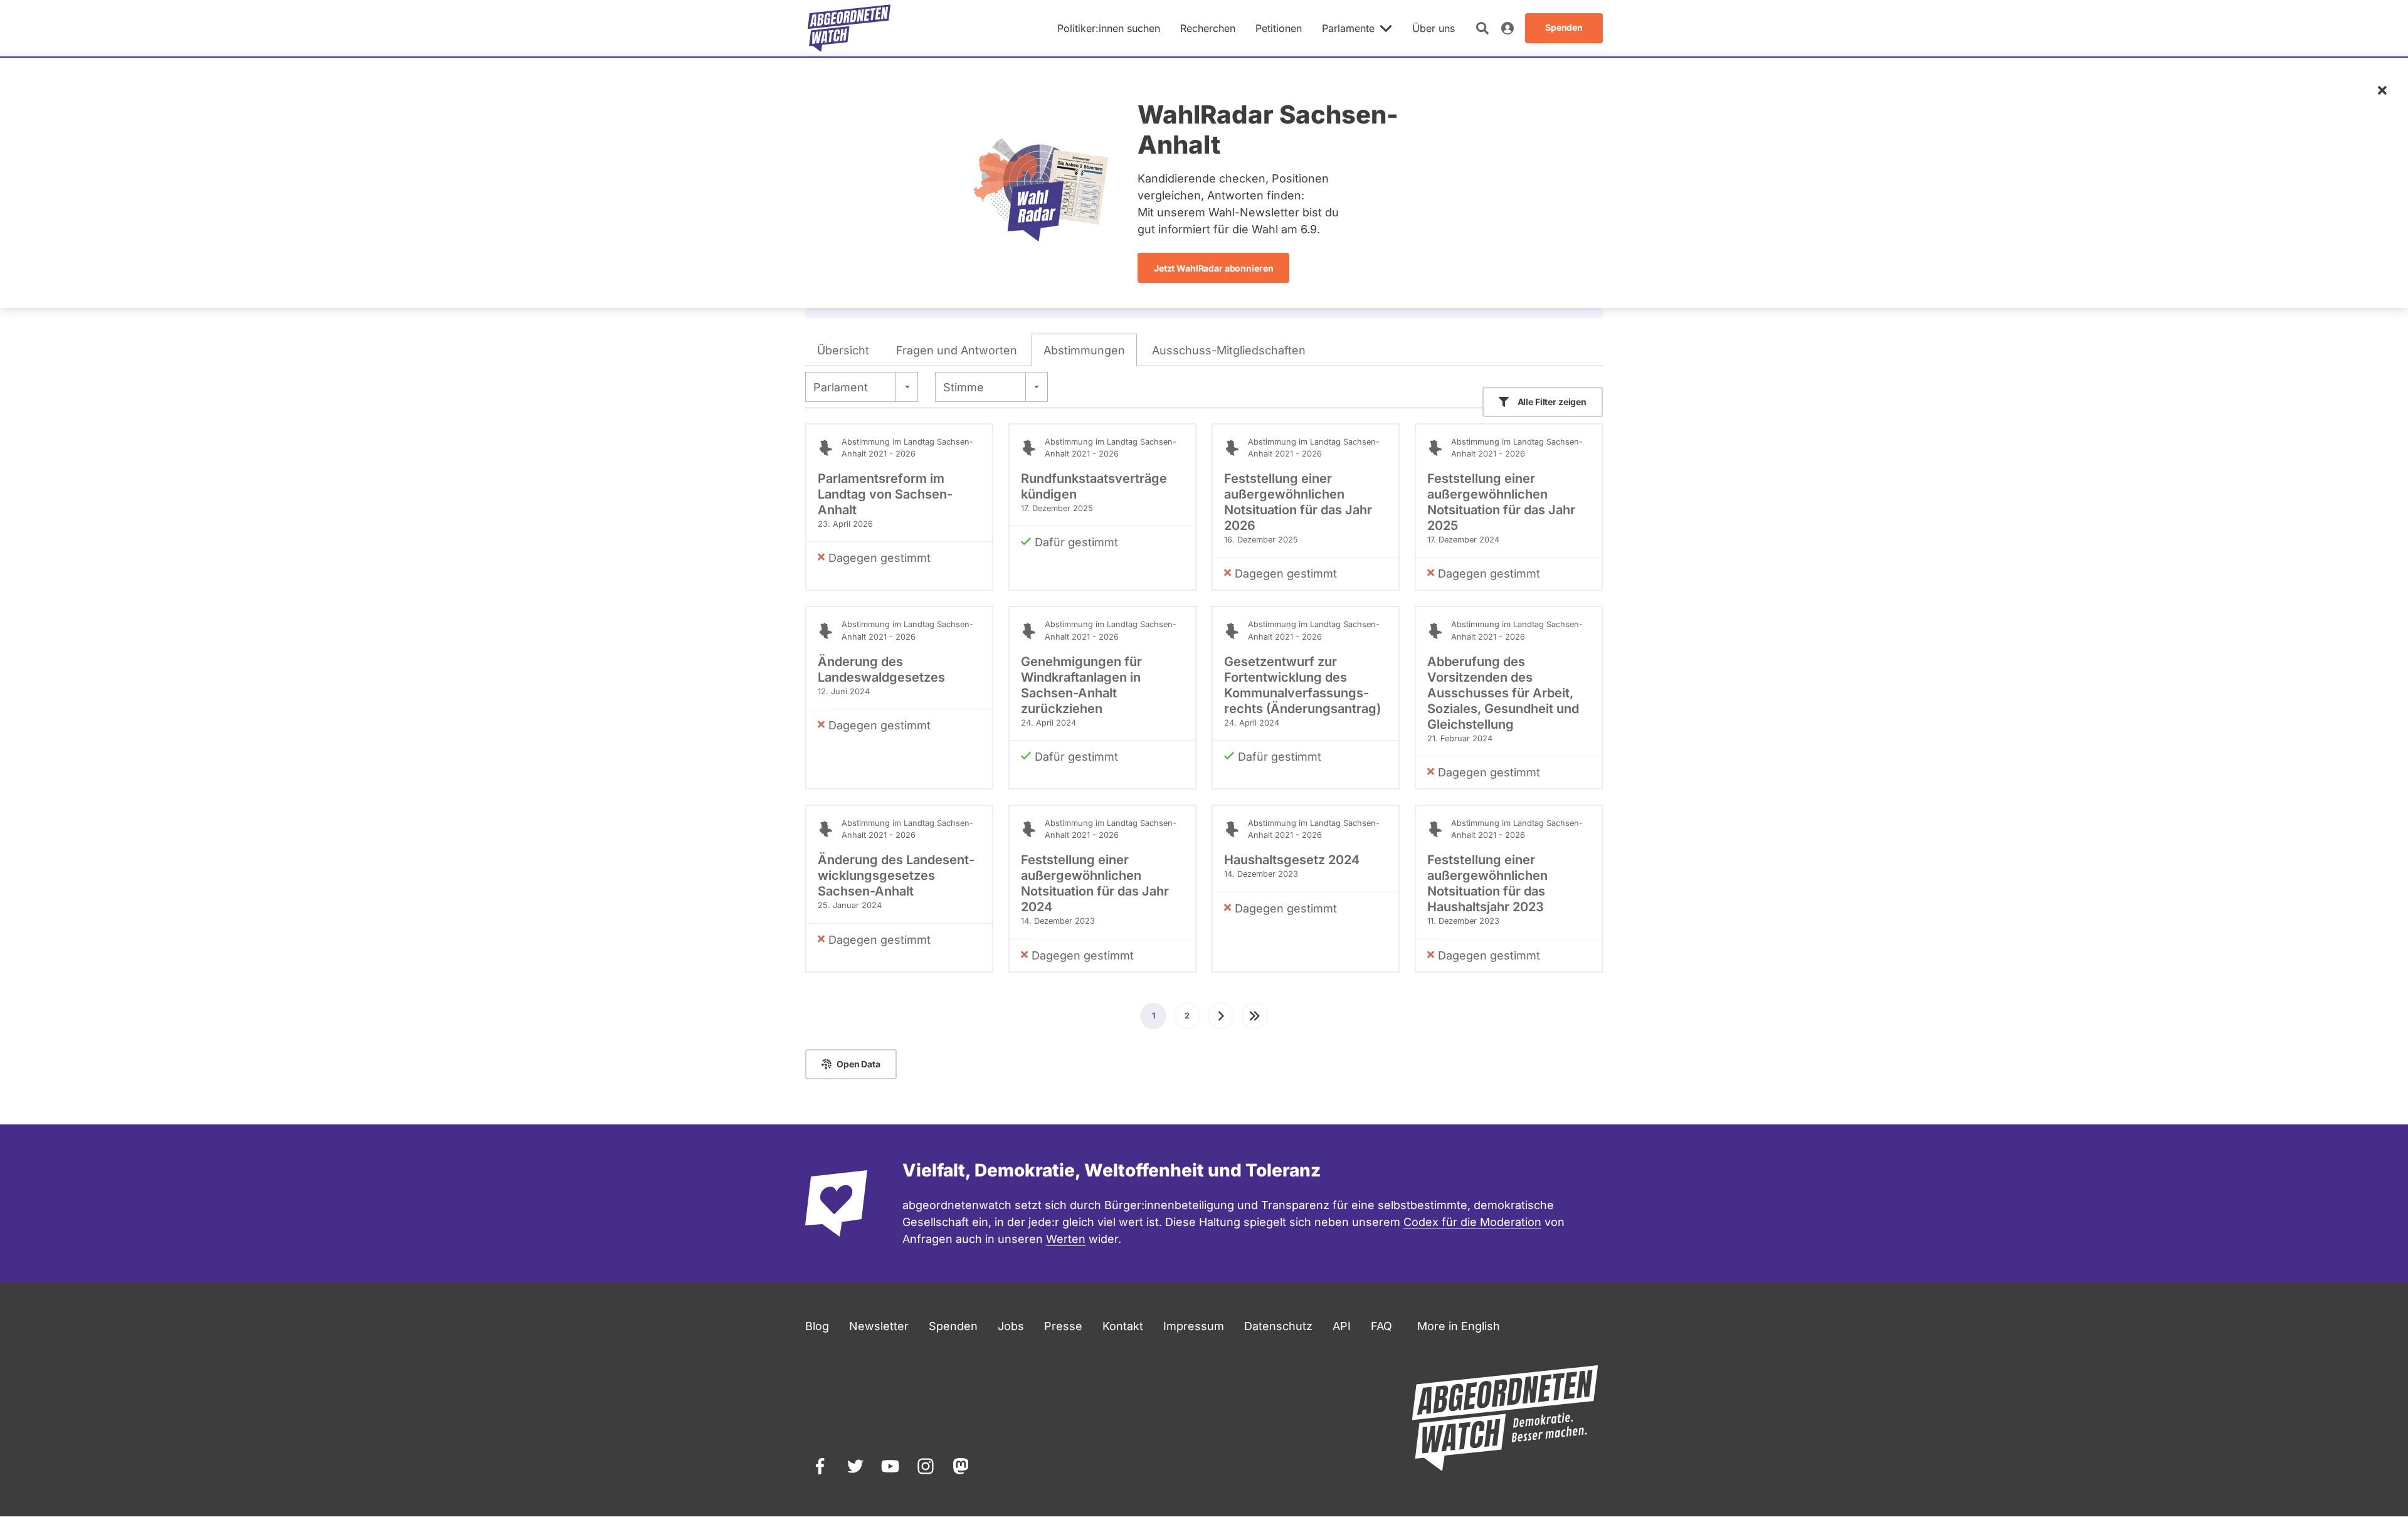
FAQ (1381, 1326)
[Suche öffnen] (1482, 28)
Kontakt (1123, 1326)
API (1342, 1326)
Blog (817, 1326)
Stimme (964, 387)
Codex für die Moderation (1472, 1222)
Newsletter (879, 1326)
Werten (1066, 1239)
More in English (1459, 1326)
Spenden (953, 1326)
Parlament (841, 387)
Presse (1063, 1326)
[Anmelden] (1508, 28)
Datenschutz (1278, 1326)
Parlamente (1348, 28)
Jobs (1011, 1326)
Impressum (1194, 1326)
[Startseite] (849, 28)
